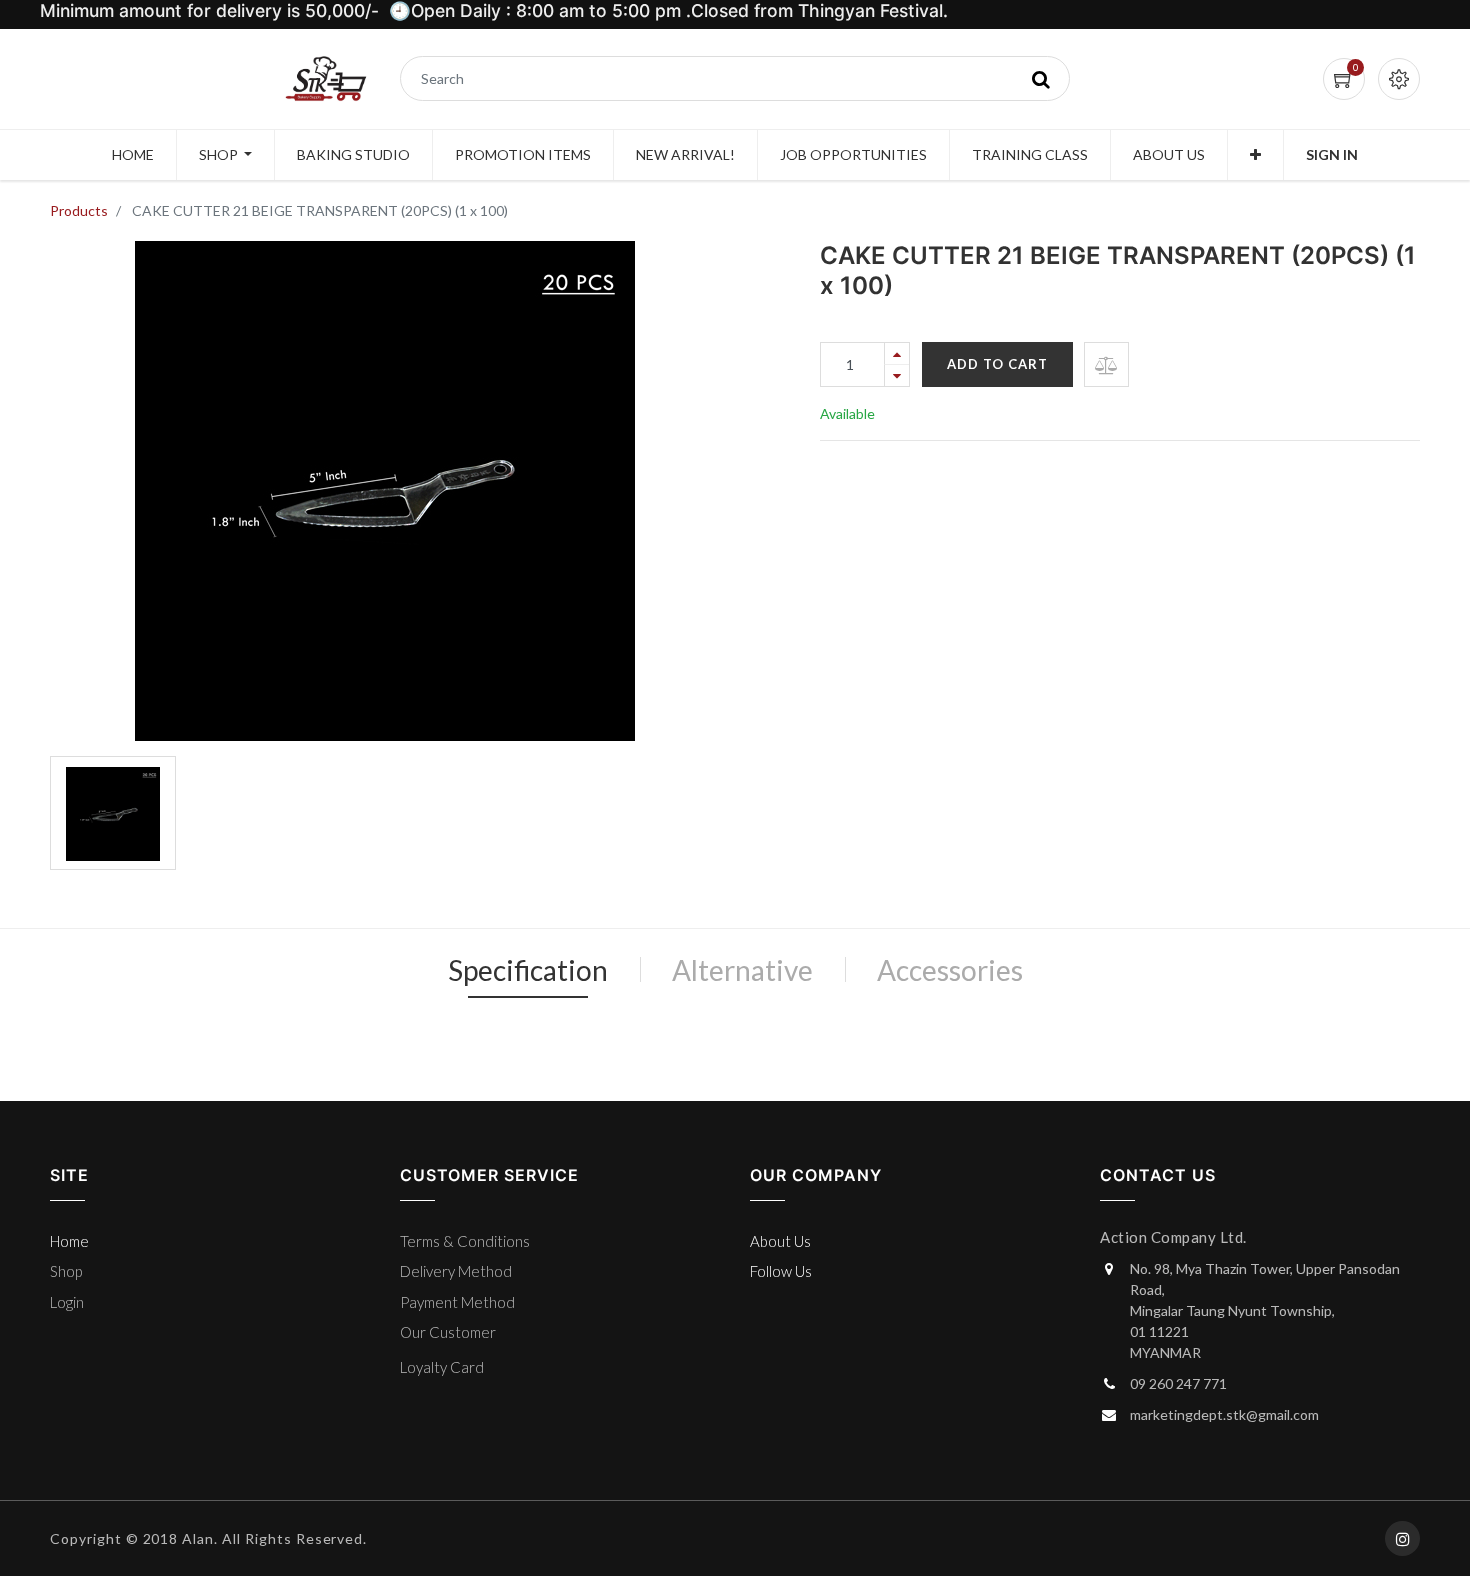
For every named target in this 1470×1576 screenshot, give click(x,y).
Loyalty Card (442, 1367)
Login (67, 1302)
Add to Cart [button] (997, 364)
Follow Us (781, 1271)
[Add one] (897, 353)
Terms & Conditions (465, 1241)
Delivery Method (456, 1271)
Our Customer (448, 1332)
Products (79, 210)
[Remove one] (897, 375)
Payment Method (457, 1302)
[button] (1255, 155)
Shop (66, 1271)
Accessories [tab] (950, 970)
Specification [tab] (528, 970)
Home (69, 1241)
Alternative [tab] (742, 970)
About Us (780, 1241)
